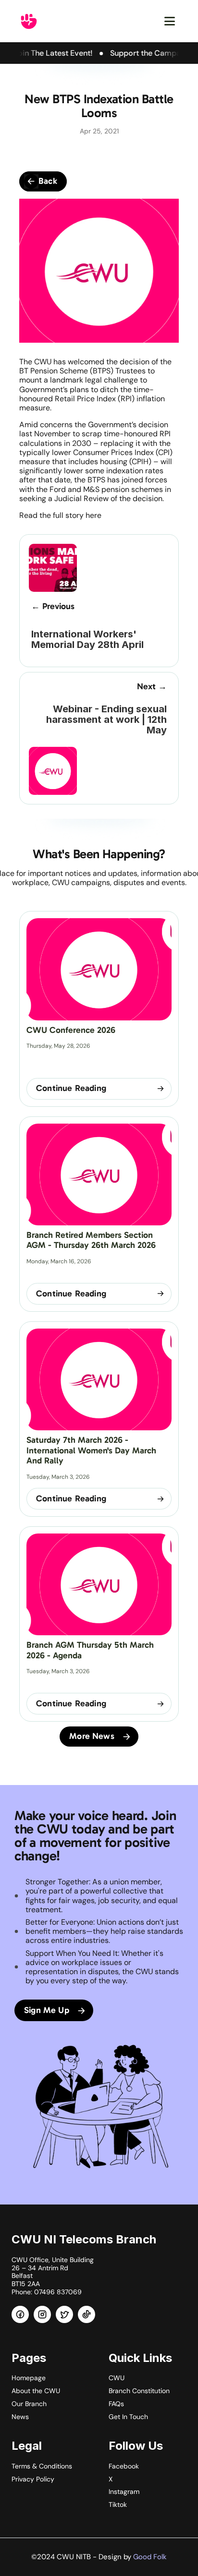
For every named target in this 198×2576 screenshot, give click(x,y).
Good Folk (150, 2557)
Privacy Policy (33, 2479)
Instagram (124, 2492)
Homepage (29, 2378)
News (20, 2417)
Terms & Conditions (42, 2466)
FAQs (116, 2404)
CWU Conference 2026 (71, 1030)
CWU (117, 2378)
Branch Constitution (139, 2391)
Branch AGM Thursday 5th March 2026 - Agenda (91, 1650)
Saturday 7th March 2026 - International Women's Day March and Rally (93, 1450)
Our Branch (29, 2404)
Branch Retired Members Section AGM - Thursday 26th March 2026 (91, 1240)
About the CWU (36, 2391)
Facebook (124, 2466)
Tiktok (118, 2504)
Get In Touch (128, 2417)
